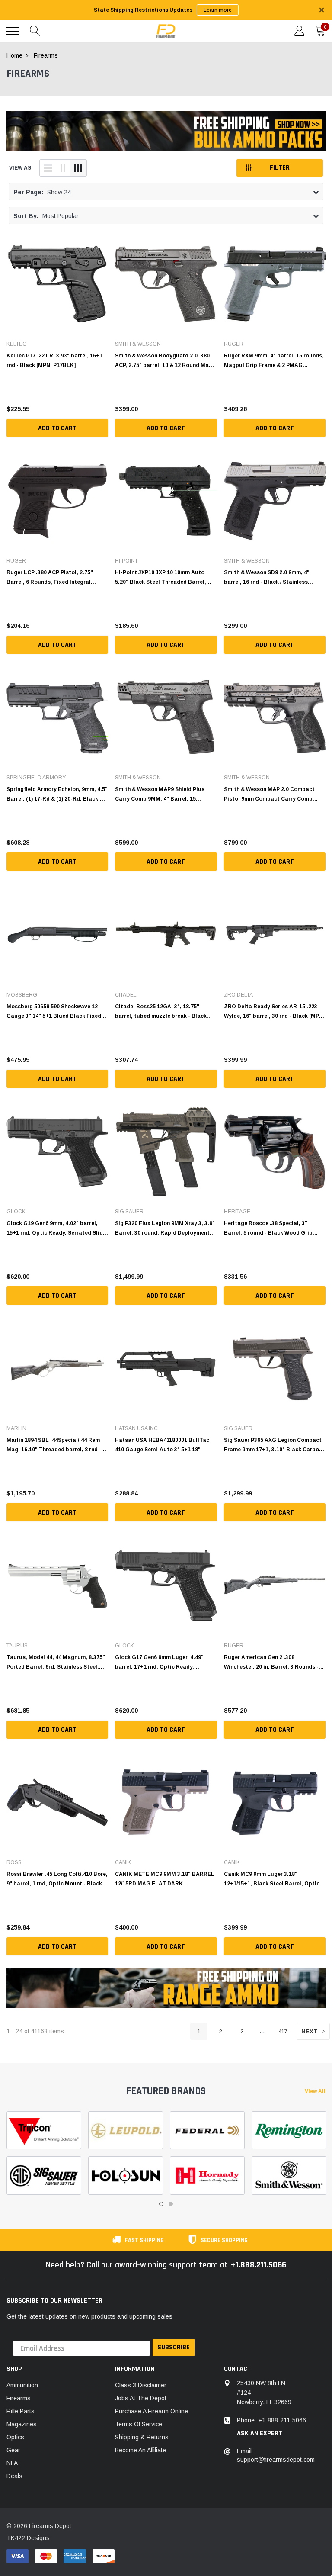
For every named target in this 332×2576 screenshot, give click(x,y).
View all (315, 2091)
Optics (15, 2437)
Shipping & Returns (142, 2437)
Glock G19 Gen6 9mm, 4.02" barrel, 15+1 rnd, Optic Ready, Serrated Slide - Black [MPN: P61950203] (56, 1228)
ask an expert (260, 2434)
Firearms (19, 2398)
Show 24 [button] (42, 192)
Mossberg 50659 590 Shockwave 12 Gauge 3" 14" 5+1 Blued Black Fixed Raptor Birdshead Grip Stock (54, 1011)
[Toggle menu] (13, 31)
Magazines (22, 2424)
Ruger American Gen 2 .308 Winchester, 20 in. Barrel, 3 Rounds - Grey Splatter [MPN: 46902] (271, 1662)
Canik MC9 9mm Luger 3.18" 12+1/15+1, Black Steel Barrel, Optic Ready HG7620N (272, 1879)
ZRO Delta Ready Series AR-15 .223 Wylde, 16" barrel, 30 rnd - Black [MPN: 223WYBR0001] (274, 1011)
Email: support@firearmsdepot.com (276, 2455)
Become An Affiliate (140, 2450)
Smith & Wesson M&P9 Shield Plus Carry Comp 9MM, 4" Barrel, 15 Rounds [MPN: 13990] (160, 794)
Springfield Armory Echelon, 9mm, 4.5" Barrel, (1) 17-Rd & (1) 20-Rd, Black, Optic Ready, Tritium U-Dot (57, 794)
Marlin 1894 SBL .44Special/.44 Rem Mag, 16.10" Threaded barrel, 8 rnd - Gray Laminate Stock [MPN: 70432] (54, 1445)
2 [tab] (171, 2204)
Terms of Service (139, 2424)
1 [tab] (161, 2204)
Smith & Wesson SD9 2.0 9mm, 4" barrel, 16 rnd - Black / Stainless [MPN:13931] (267, 577)
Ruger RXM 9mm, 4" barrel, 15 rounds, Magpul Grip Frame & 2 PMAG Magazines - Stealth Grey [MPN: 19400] (274, 360)
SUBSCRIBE (174, 2347)
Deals (14, 2476)
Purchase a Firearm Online (152, 2411)
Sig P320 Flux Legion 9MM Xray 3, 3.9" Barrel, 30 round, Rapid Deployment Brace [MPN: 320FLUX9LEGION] (165, 1228)
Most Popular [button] (46, 216)
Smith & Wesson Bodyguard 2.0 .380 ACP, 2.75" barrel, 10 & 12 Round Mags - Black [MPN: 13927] (165, 360)
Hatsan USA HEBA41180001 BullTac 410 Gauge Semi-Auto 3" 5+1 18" (162, 1445)
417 (283, 2031)
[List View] (48, 168)
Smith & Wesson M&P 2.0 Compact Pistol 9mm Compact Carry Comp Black (269, 794)
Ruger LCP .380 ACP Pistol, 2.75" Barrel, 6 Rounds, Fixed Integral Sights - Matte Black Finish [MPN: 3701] (51, 577)
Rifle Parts (21, 2411)
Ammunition (22, 2385)
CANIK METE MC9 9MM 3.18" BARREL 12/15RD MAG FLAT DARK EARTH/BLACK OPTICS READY (165, 1879)
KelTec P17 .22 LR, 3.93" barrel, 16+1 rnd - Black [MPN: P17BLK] (54, 360)
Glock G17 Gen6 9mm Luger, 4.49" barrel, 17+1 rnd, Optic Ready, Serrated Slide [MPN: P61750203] (159, 1662)
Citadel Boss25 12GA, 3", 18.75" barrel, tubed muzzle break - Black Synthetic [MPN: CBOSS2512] (161, 1011)
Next (310, 2031)
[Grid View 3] (78, 168)
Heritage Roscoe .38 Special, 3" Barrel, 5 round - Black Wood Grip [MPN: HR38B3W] (268, 1228)
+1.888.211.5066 (259, 2265)
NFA (12, 2463)
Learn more (218, 10)
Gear (13, 2450)
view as (20, 168)
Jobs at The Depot (141, 2398)
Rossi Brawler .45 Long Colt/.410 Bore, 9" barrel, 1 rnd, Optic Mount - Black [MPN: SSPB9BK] (57, 1879)
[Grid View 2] (63, 168)
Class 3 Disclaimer (141, 2385)
